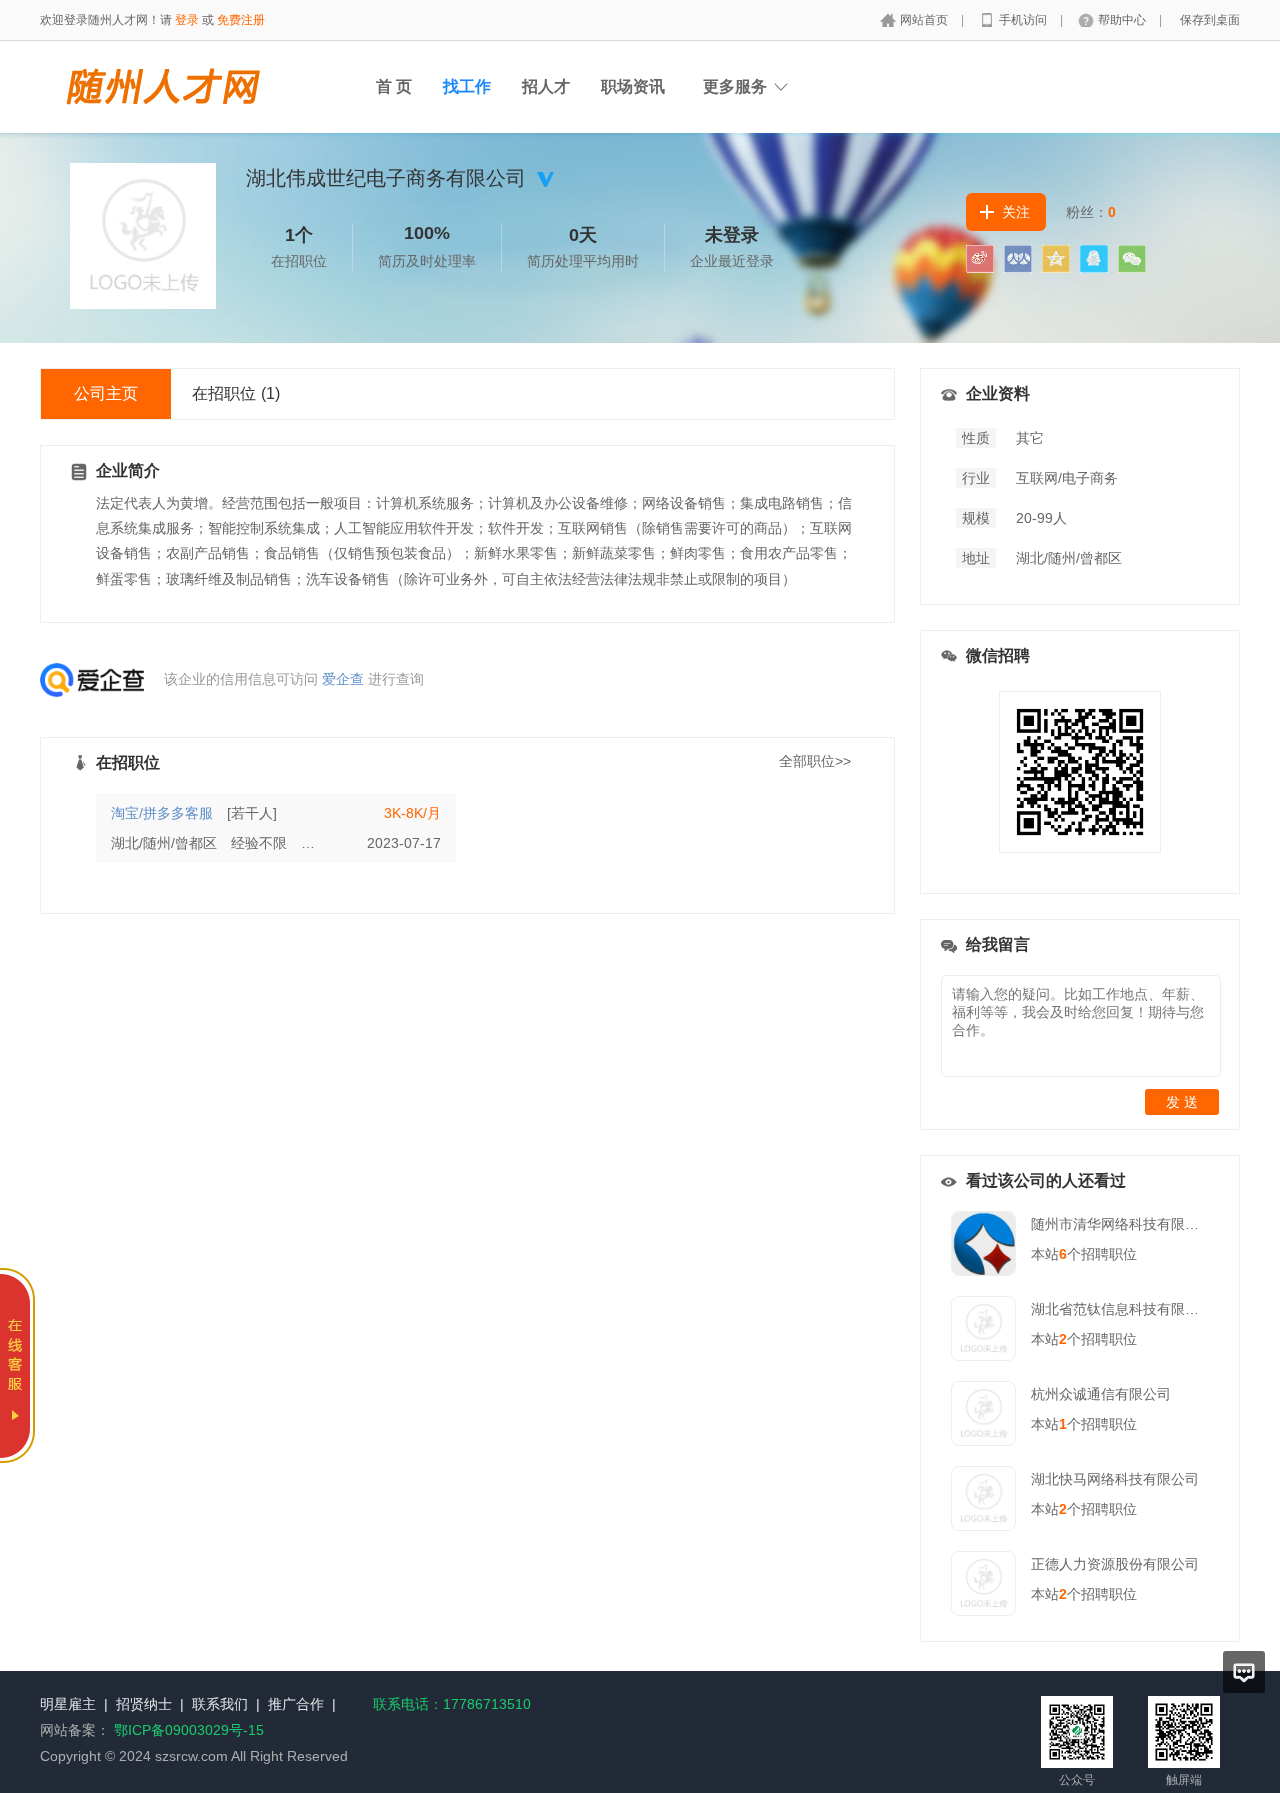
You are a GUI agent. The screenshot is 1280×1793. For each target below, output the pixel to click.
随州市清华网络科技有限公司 (1122, 1224)
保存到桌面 (1210, 20)
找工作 (467, 86)
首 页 (394, 86)
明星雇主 (68, 1704)
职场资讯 (633, 86)
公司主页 (106, 393)
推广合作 (296, 1704)
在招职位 (236, 393)
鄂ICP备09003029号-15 (189, 1730)
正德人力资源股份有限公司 (1115, 1564)
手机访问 (1024, 20)
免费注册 (241, 20)
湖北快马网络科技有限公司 (1115, 1479)
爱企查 (343, 679)
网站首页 (925, 20)
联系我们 (220, 1704)
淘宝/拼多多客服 (162, 813)
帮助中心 (1123, 20)
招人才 (546, 86)
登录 (187, 20)
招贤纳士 (144, 1704)
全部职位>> (815, 761)
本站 (1049, 1254)
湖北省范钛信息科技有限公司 (1122, 1309)
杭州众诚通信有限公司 (1101, 1394)
